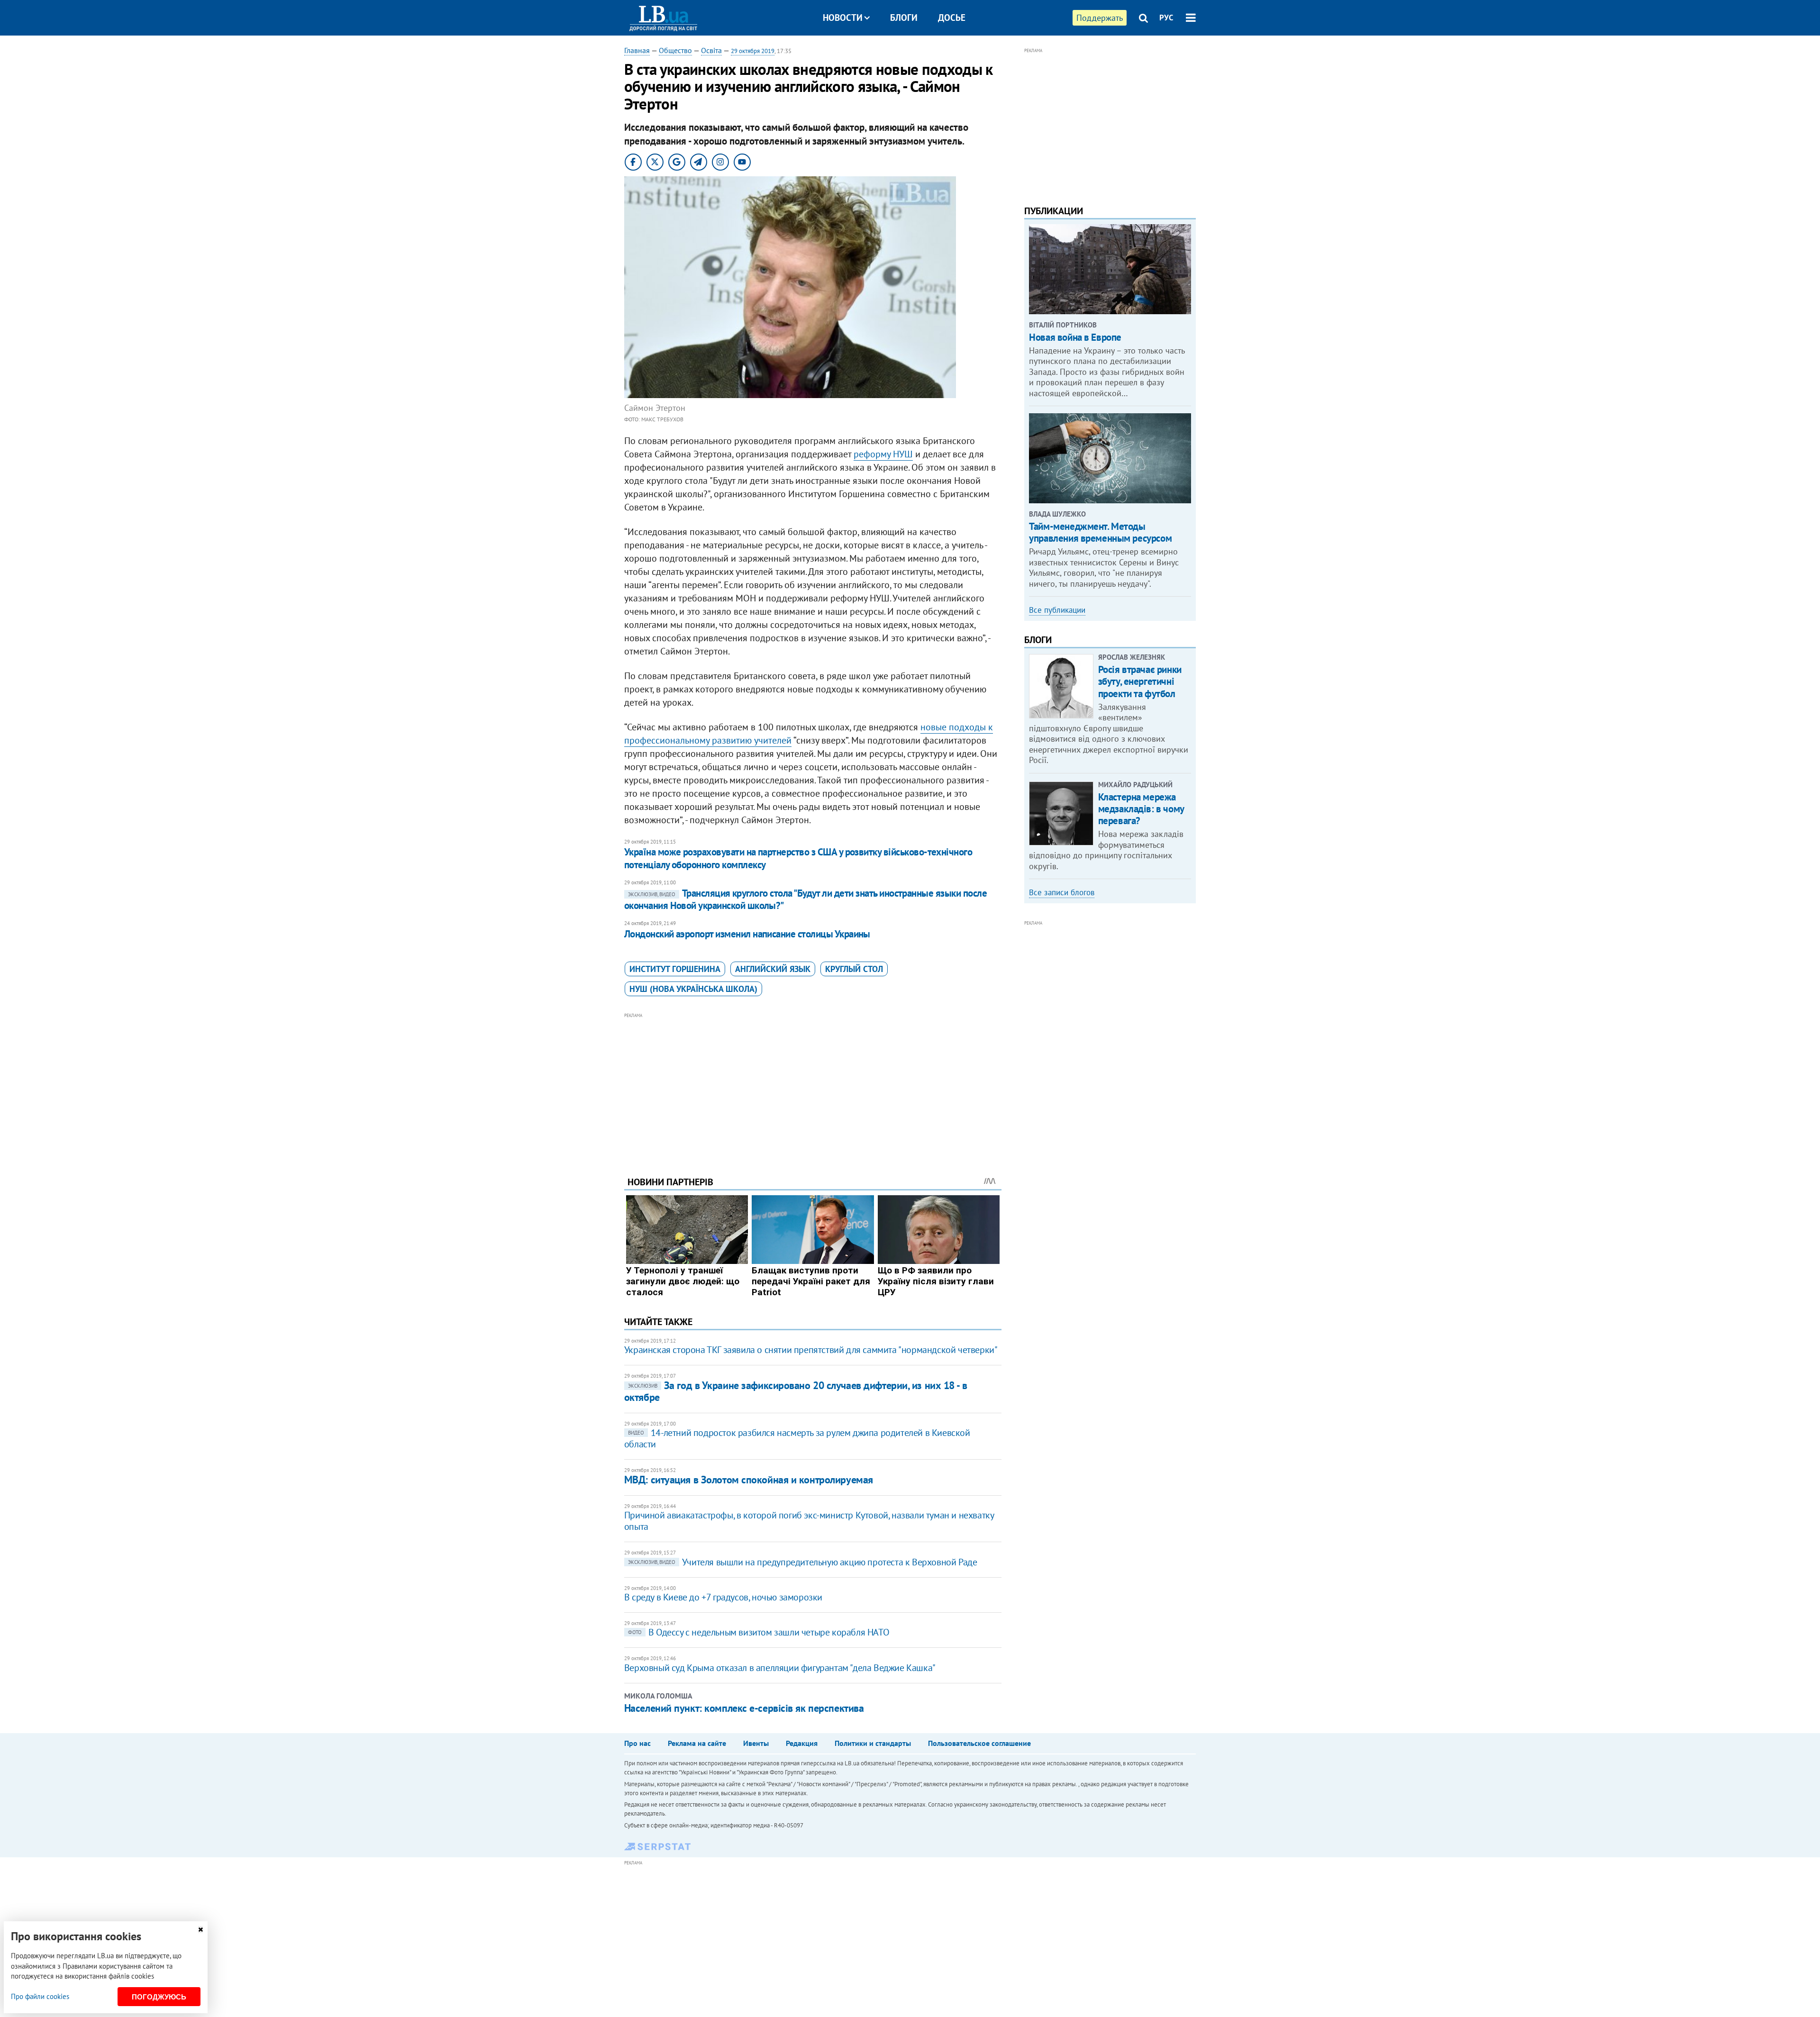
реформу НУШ (883, 454)
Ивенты (756, 1743)
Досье (952, 18)
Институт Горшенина (675, 969)
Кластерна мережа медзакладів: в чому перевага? (1141, 809)
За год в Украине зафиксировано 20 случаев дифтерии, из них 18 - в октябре (796, 1391)
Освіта (711, 50)
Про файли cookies (40, 1996)
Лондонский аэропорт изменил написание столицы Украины (747, 934)
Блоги (904, 18)
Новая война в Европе (1075, 337)
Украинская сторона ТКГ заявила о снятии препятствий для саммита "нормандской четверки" (811, 1350)
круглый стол (854, 969)
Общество (675, 50)
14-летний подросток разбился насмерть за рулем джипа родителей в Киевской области (797, 1438)
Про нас (637, 1743)
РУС (1166, 18)
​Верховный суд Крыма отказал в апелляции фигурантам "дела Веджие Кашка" (780, 1668)
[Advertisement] (813, 1087)
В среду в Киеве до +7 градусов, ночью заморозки (723, 1597)
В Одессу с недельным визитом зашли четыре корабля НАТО (759, 1632)
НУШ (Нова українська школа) (693, 989)
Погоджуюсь (159, 1997)
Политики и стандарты (873, 1743)
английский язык (773, 969)
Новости (843, 18)
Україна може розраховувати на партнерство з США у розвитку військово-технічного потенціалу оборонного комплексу (798, 858)
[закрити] (200, 1930)
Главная (637, 50)
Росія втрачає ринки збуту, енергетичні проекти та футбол (1140, 681)
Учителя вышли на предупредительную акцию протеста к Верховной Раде (803, 1562)
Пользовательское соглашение (979, 1743)
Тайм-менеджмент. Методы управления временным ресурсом (1100, 532)
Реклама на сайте (697, 1743)
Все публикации (1057, 610)
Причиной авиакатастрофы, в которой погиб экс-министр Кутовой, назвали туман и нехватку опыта (809, 1521)
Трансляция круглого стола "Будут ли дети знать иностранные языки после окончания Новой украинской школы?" (805, 899)
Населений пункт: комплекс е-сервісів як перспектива (744, 1708)
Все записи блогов (1062, 892)
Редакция (802, 1743)
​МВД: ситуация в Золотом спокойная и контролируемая (749, 1480)
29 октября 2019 (753, 51)
